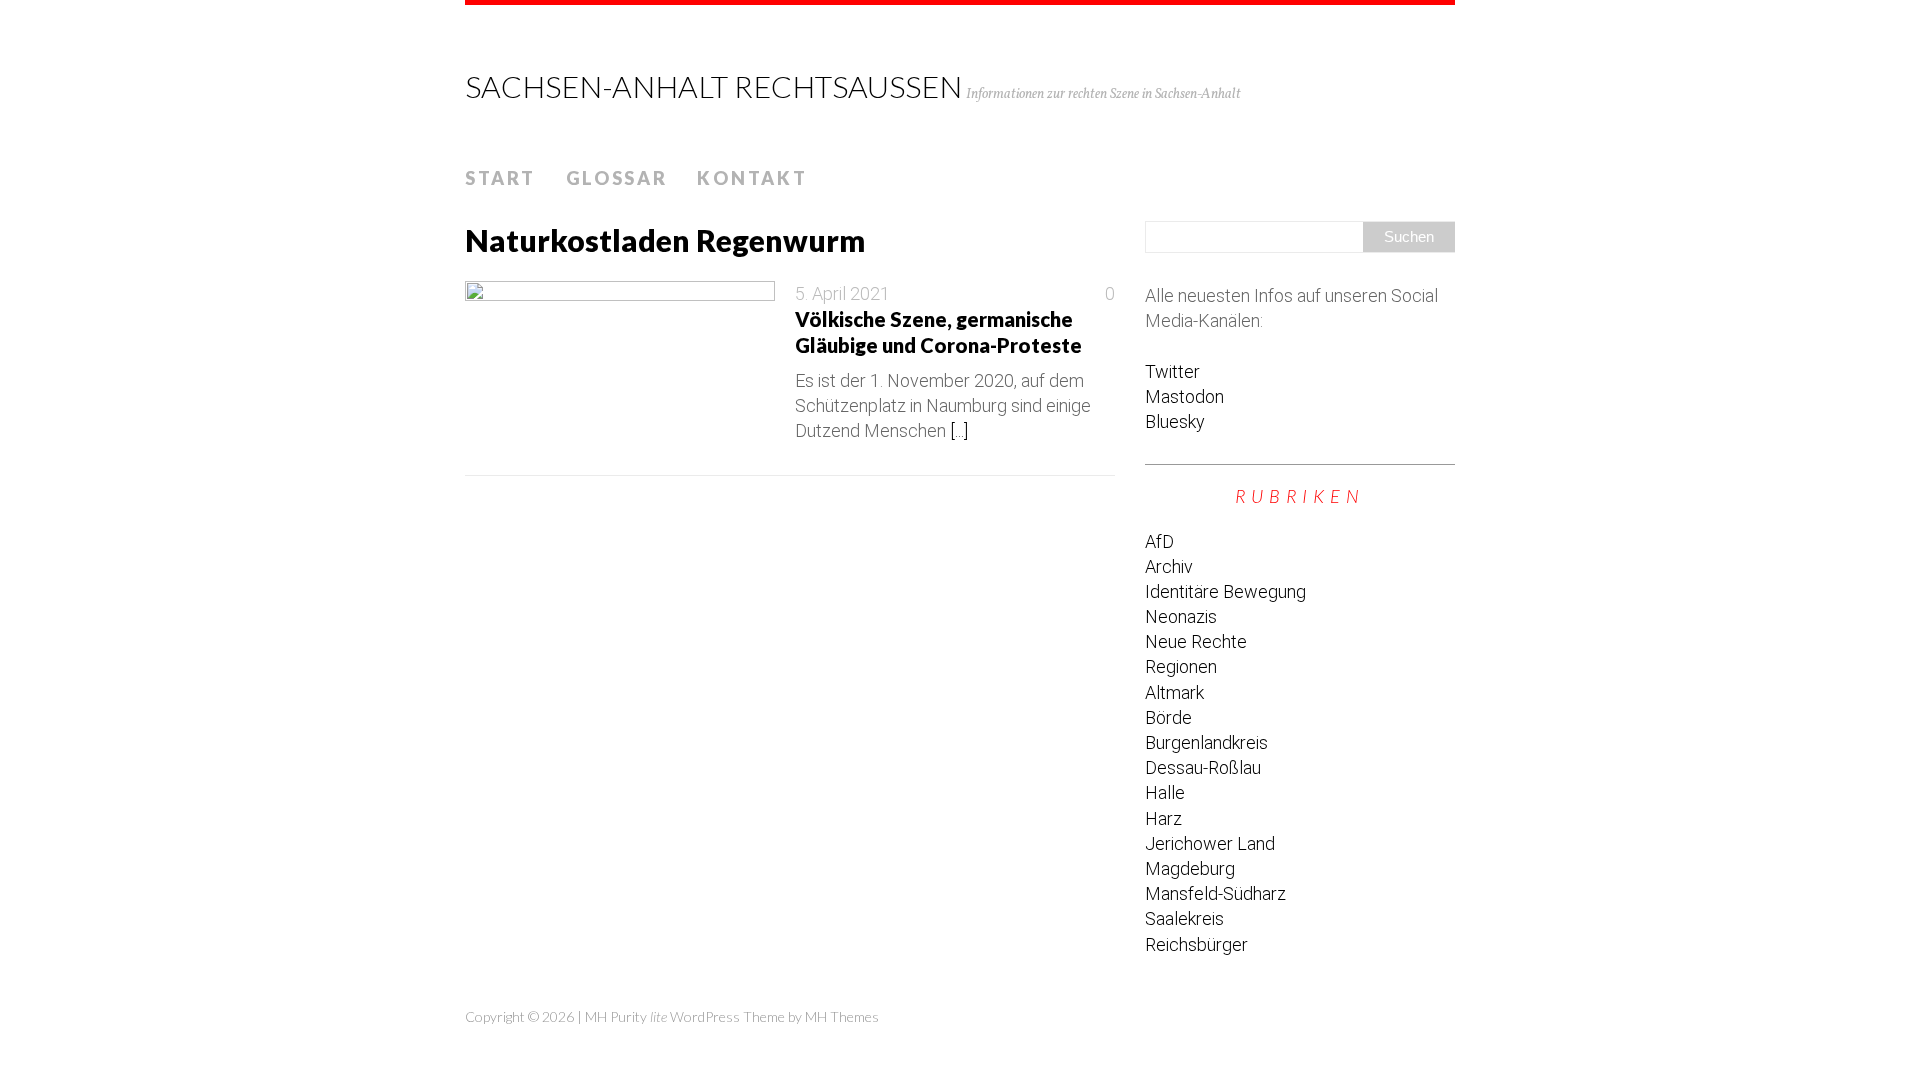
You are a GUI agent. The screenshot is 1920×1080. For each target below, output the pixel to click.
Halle (1165, 792)
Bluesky (1175, 421)
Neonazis (1181, 616)
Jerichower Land (1210, 843)
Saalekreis (1184, 918)
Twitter (1172, 371)
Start (500, 178)
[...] (959, 430)
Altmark (1174, 692)
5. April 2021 (842, 293)
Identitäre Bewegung (1225, 591)
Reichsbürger (1196, 944)
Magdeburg (1190, 868)
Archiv (1169, 566)
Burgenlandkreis (1206, 742)
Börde (1168, 717)
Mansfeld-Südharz (1215, 893)
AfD (1159, 541)
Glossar (617, 178)
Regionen (1181, 666)
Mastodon (1184, 396)
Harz (1163, 818)
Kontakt (752, 178)
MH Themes (842, 1016)
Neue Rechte (1196, 641)
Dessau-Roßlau (1203, 767)
